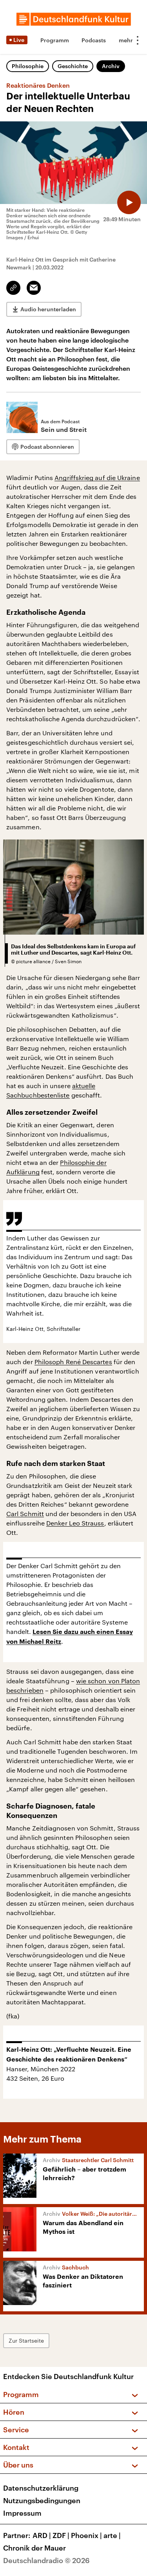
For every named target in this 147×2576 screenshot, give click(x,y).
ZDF (61, 2535)
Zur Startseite (26, 2340)
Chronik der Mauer (34, 2548)
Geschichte (73, 66)
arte (112, 2535)
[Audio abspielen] (129, 202)
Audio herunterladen (48, 309)
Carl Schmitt (25, 1514)
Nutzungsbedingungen (42, 2500)
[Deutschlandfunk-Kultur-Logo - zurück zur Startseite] (74, 19)
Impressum (22, 2513)
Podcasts (94, 40)
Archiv (111, 66)
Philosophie (28, 66)
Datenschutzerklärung (41, 2488)
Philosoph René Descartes (73, 1362)
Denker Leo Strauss (75, 1523)
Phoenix (86, 2535)
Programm (55, 40)
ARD (42, 2535)
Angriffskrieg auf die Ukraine (97, 477)
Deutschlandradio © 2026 (46, 2560)
